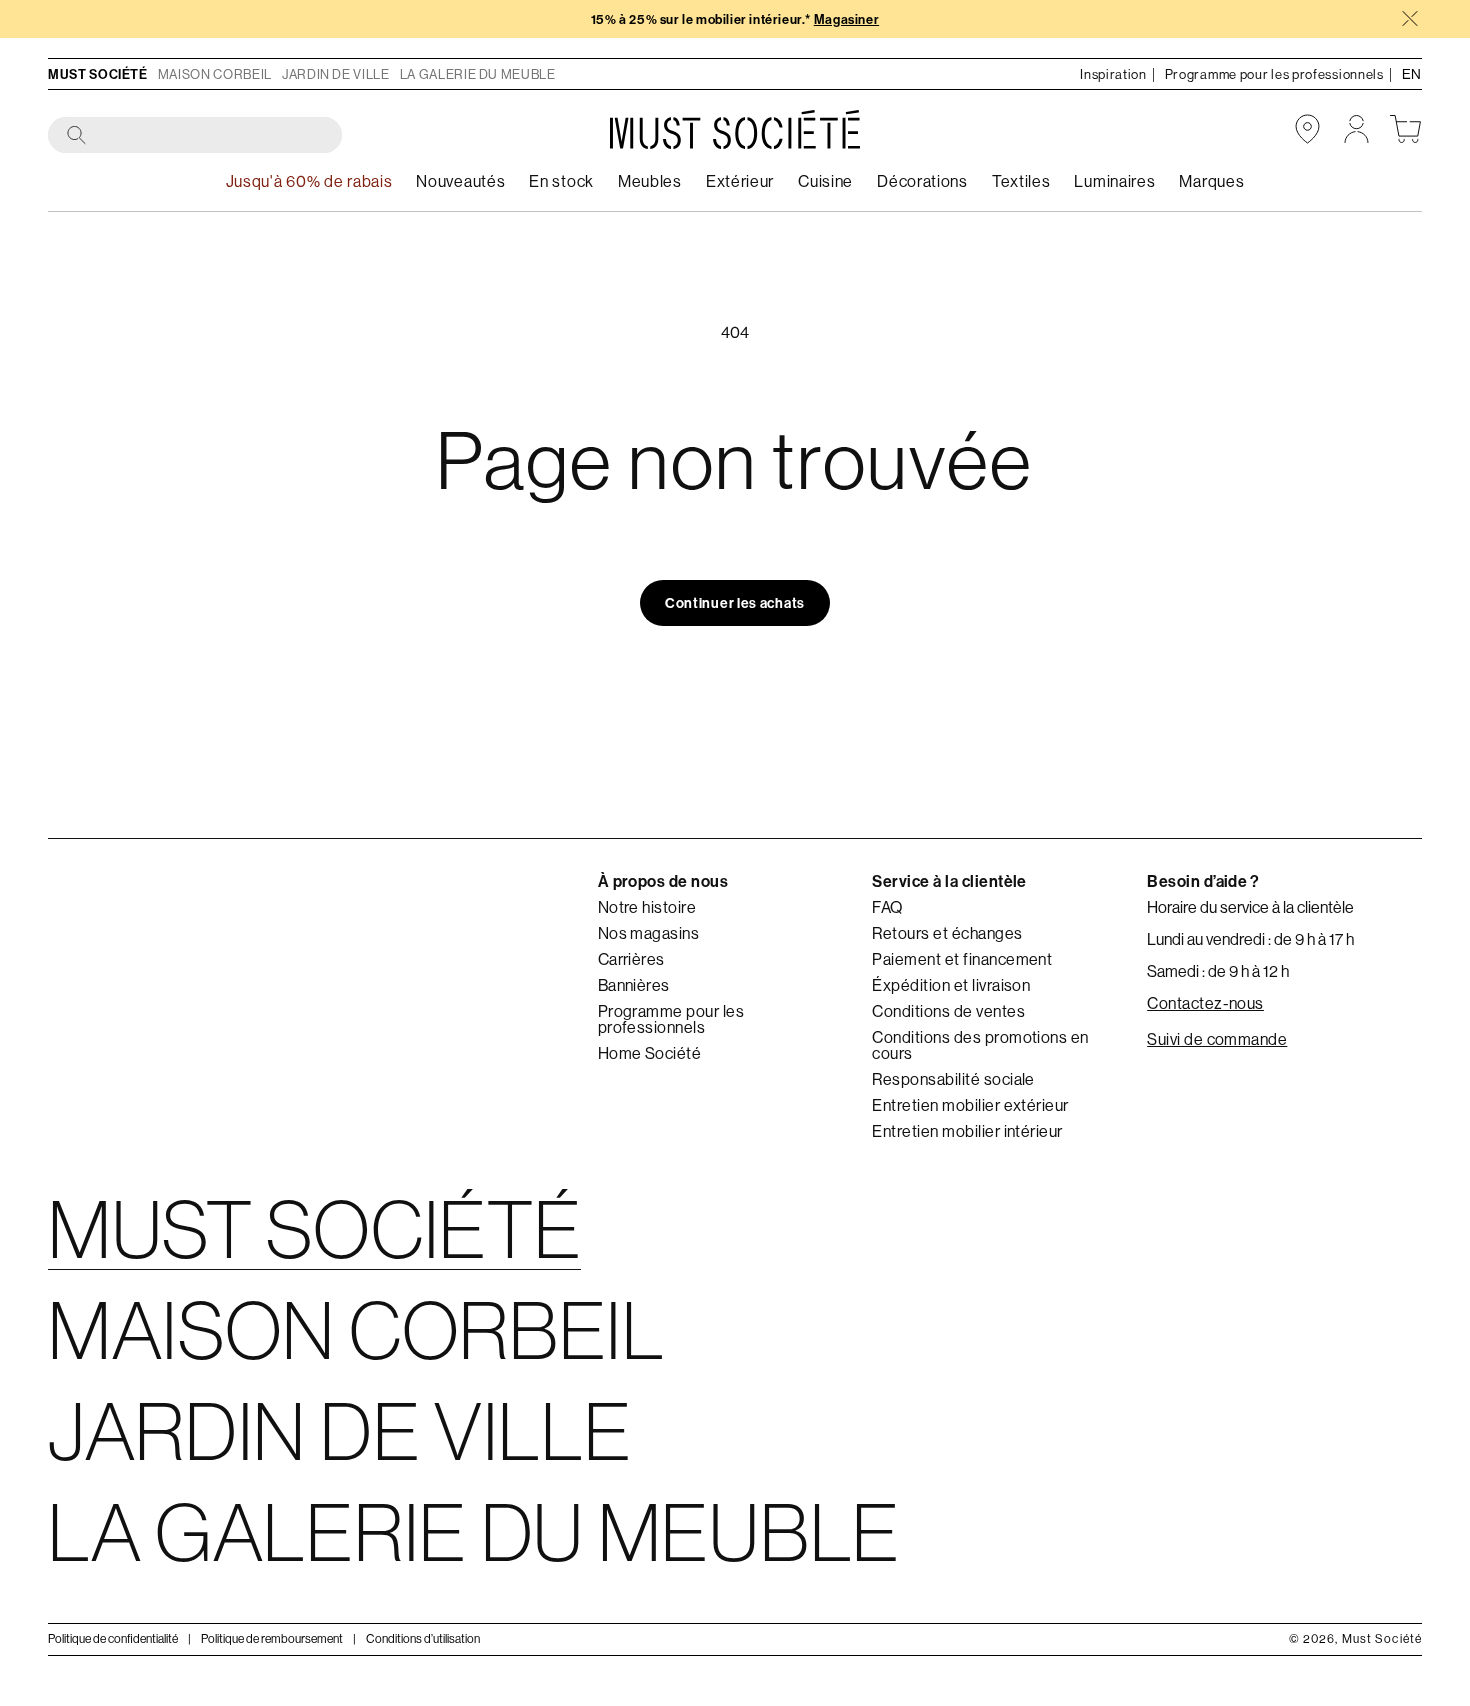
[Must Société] (735, 129)
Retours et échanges (947, 933)
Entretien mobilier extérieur (970, 1105)
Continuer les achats (735, 603)
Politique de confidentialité (113, 1638)
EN (1412, 74)
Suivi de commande (1217, 1039)
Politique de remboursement (272, 1638)
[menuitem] (561, 181)
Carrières (631, 959)
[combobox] (196, 136)
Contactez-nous (1205, 1003)
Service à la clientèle (949, 881)
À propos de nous (663, 881)
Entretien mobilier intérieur (967, 1131)
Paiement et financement (962, 959)
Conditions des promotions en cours (980, 1045)
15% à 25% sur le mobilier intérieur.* (735, 19)
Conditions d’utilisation (423, 1638)
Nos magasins (649, 933)
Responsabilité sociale (953, 1079)
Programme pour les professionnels (671, 1019)
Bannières (634, 985)
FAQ (887, 907)
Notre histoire (647, 907)
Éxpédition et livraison (951, 985)
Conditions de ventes (948, 1011)
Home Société (650, 1053)
